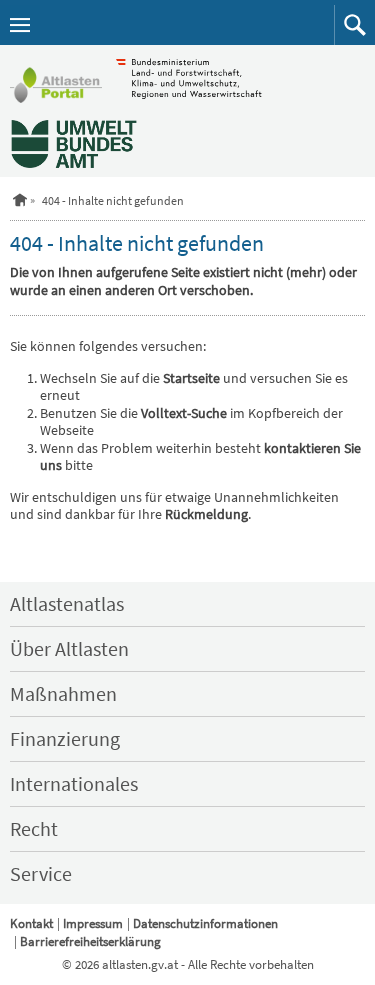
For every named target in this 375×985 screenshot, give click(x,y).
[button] (354, 25)
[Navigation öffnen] (20, 25)
